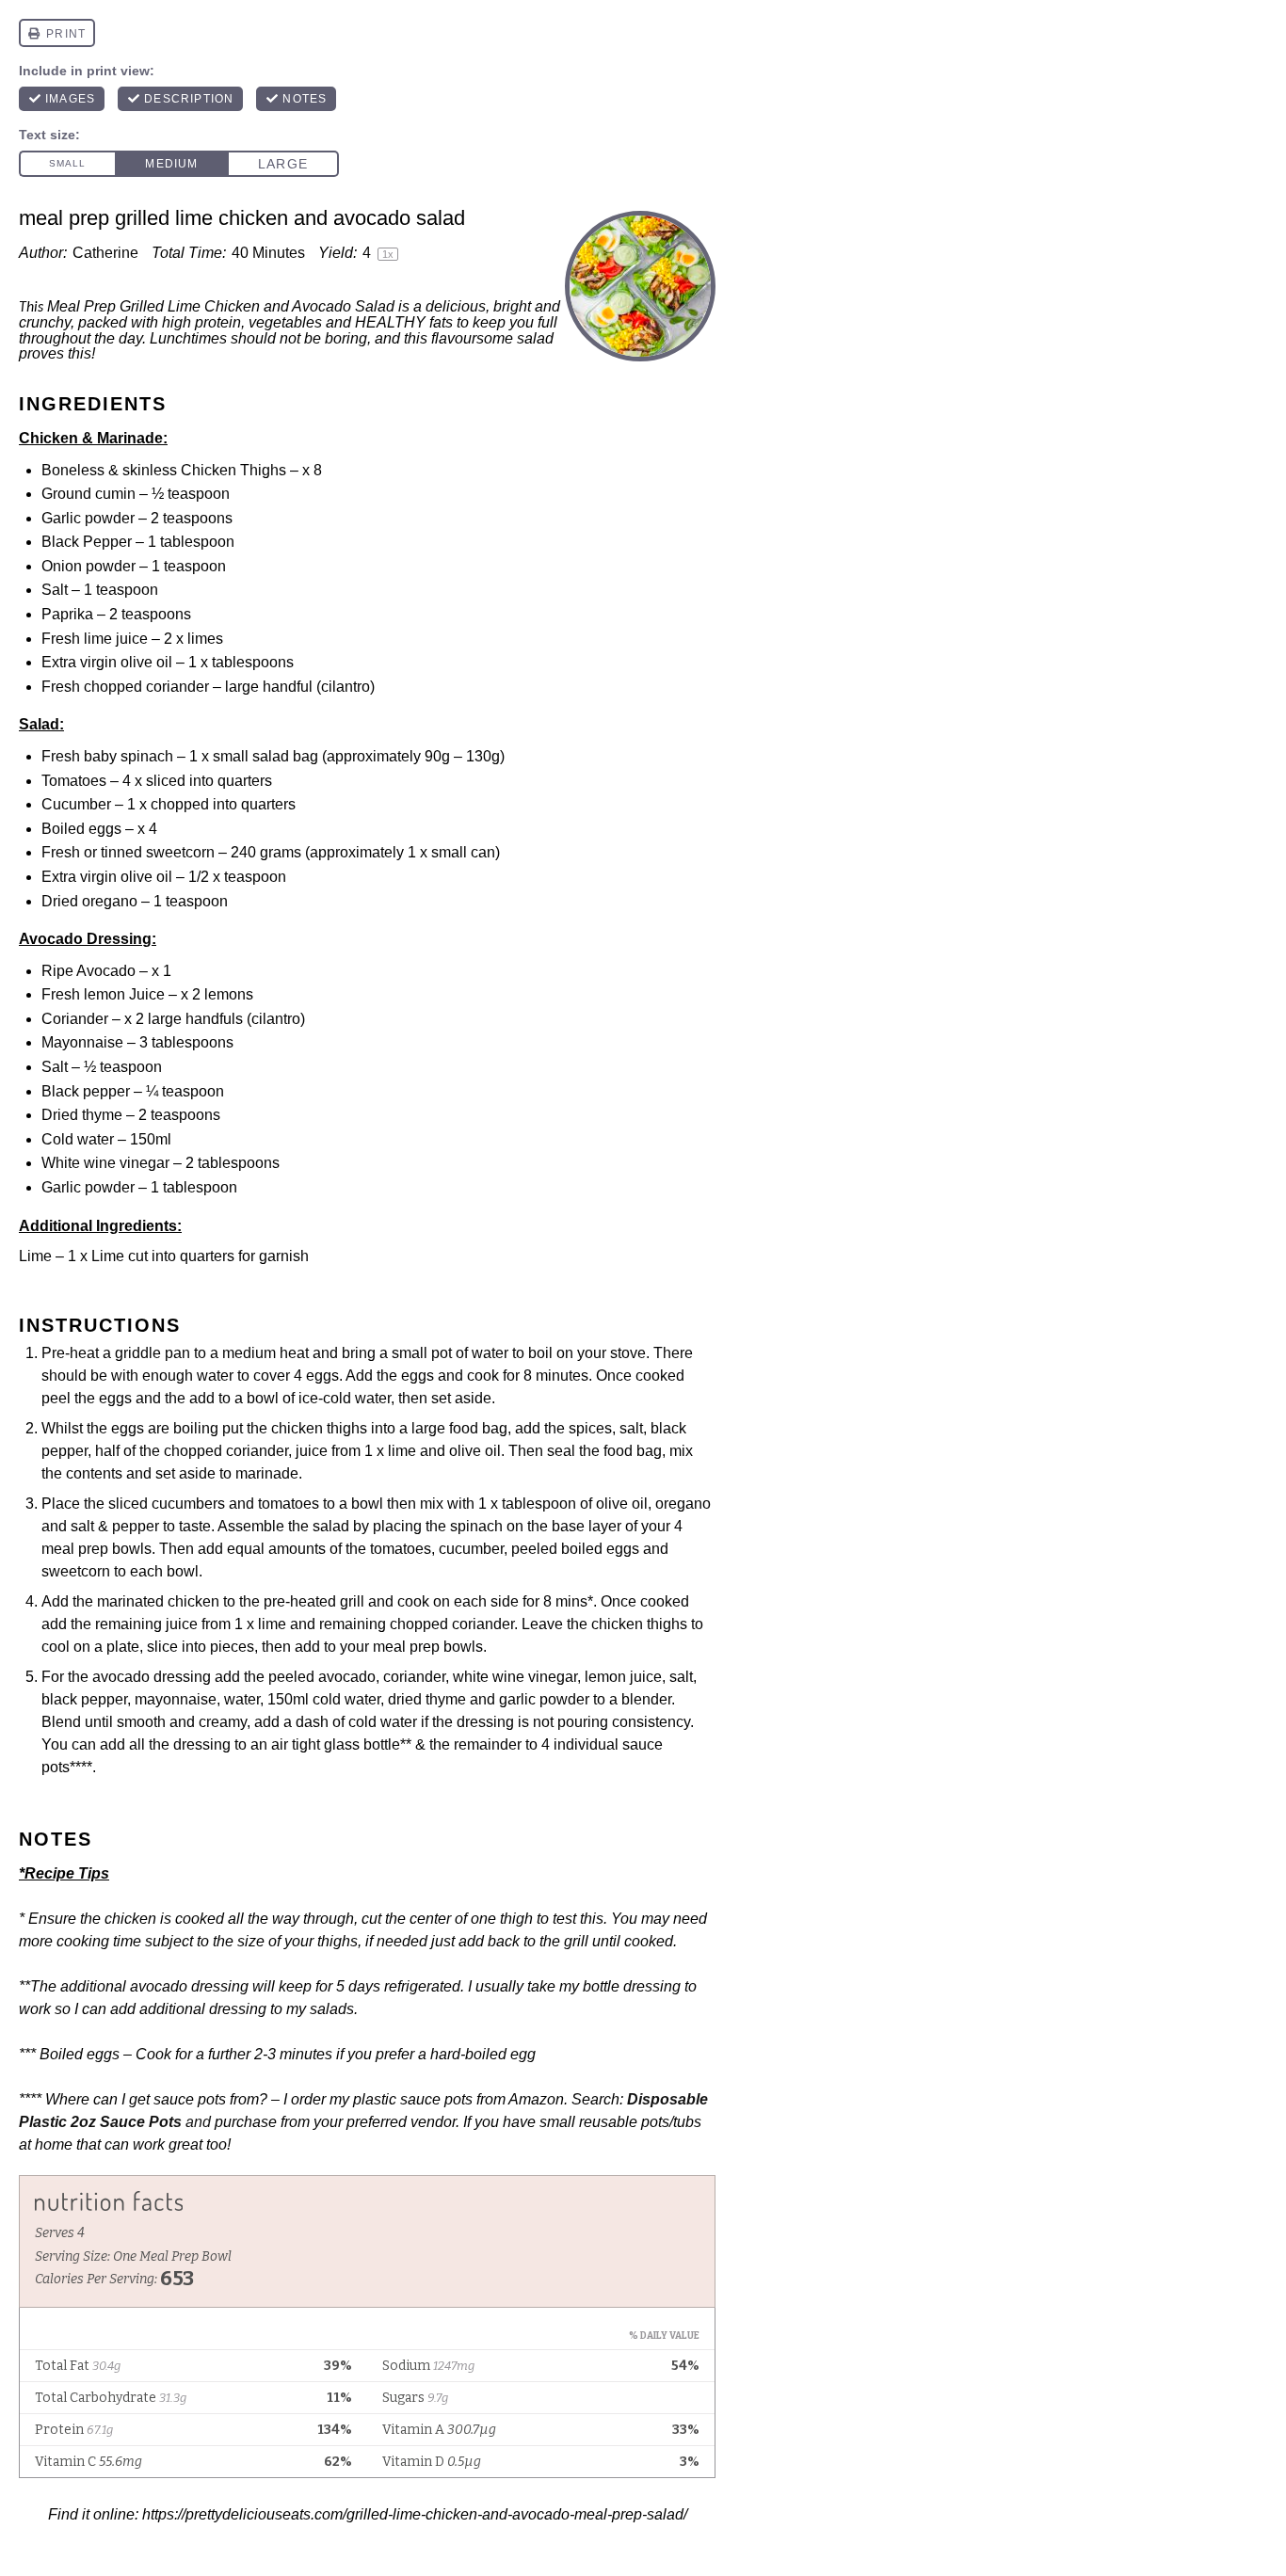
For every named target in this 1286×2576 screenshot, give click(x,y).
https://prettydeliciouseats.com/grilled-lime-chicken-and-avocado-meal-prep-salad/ (415, 2514)
